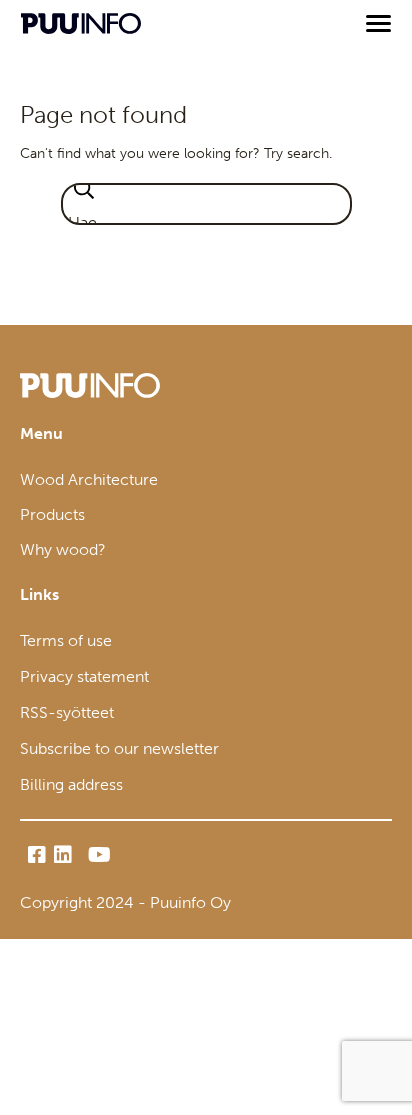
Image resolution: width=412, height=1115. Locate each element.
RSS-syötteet (67, 712)
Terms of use (66, 640)
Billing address (71, 784)
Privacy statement (84, 676)
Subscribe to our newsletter (119, 748)
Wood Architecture (89, 479)
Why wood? (63, 549)
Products (52, 514)
